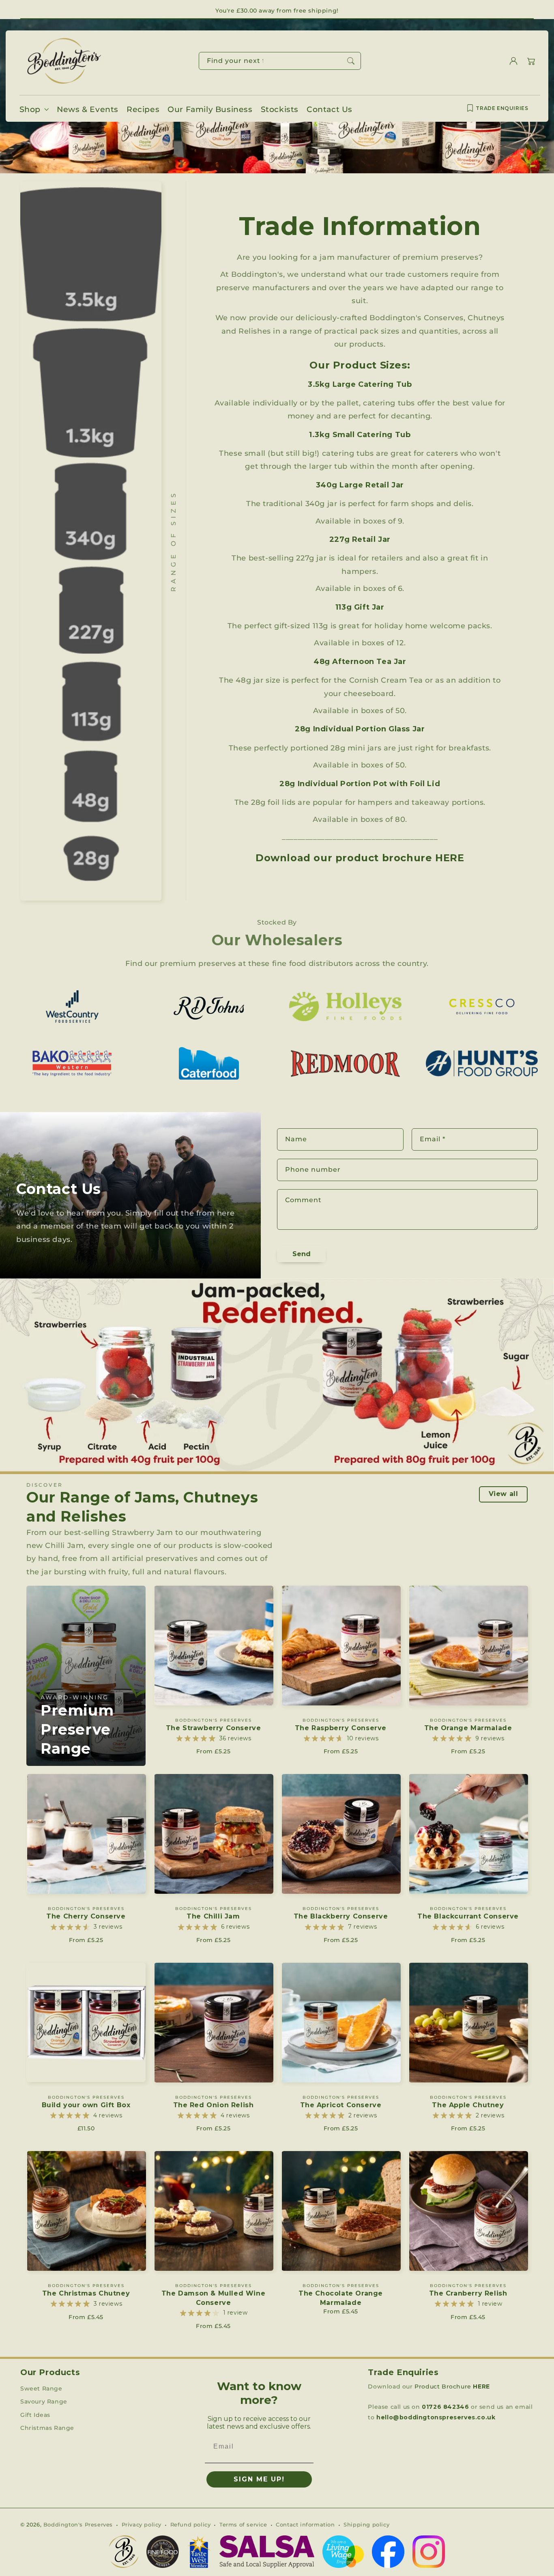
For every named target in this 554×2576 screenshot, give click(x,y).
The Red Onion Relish (214, 2105)
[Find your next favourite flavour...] (351, 61)
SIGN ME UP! (259, 2479)
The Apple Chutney (468, 2105)
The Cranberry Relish (468, 2293)
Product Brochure (452, 2386)
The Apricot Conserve (341, 2105)
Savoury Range (44, 2401)
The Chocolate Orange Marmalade (341, 2298)
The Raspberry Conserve (341, 1728)
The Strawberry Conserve (214, 1728)
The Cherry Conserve (86, 1916)
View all (504, 1494)
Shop (30, 109)
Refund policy (191, 2524)
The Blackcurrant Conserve (468, 1916)
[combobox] (280, 61)
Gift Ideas (35, 2415)
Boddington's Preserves (78, 2524)
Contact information (305, 2524)
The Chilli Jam (213, 1916)
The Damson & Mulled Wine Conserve (213, 2298)
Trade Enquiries (502, 108)
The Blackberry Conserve (341, 1916)
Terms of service (243, 2524)
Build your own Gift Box (86, 2105)
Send (302, 1254)
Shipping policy (366, 2524)
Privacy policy (142, 2524)
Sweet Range (41, 2388)
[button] (531, 61)
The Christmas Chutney (86, 2293)
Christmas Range (47, 2428)
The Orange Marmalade (468, 1728)
